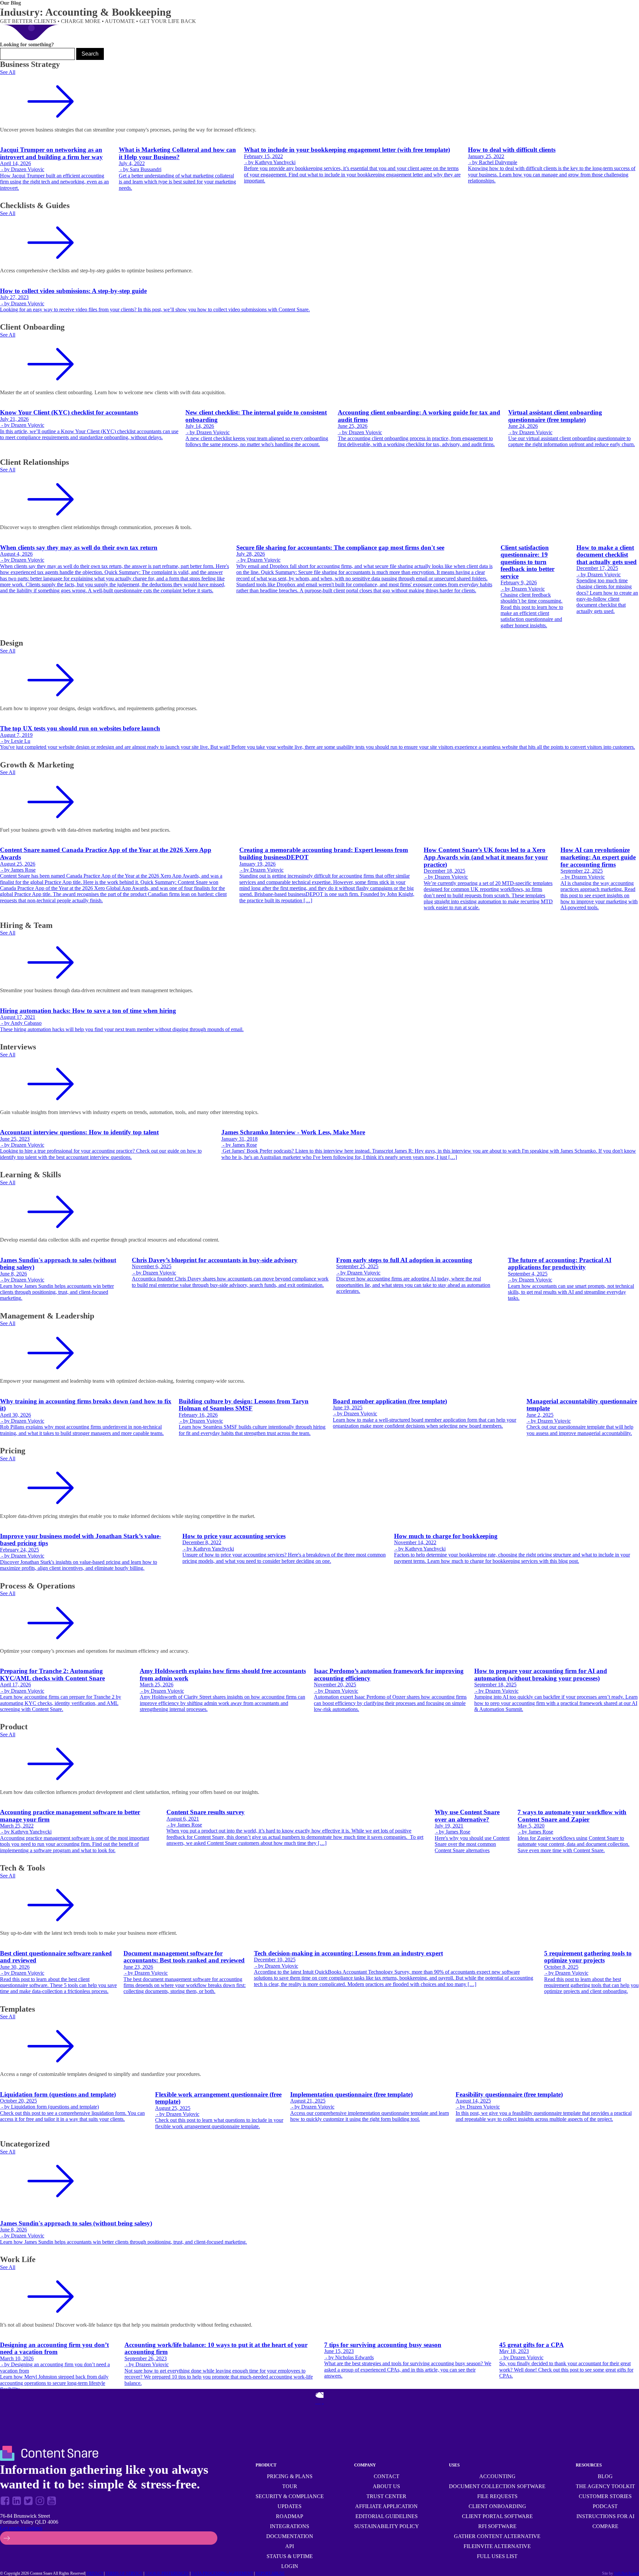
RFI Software (497, 2526)
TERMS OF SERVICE (124, 2573)
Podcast (605, 2506)
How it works (19, 9)
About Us (386, 2486)
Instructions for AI (605, 2516)
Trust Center (386, 2496)
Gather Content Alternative (497, 2536)
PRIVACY (95, 2573)
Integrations (290, 2526)
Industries (392, 9)
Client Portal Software (497, 2516)
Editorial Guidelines (387, 2516)
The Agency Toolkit (605, 2486)
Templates (364, 8)
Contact (387, 2476)
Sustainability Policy (387, 2526)
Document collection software (497, 2486)
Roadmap (290, 2516)
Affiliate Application (386, 2506)
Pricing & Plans (290, 2476)
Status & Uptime (290, 2556)
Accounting (497, 2476)
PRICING (341, 8)
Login (290, 2566)
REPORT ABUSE (270, 2573)
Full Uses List (497, 2556)
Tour (290, 2486)
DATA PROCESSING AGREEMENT (222, 2573)
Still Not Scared (627, 2573)
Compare (605, 2526)
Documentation (290, 2536)
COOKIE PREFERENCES (167, 2573)
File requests (497, 2496)
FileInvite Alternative (497, 2546)
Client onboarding (497, 2506)
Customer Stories (605, 2496)
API (290, 2546)
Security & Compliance (290, 2496)
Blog (605, 2476)
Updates (290, 2506)
